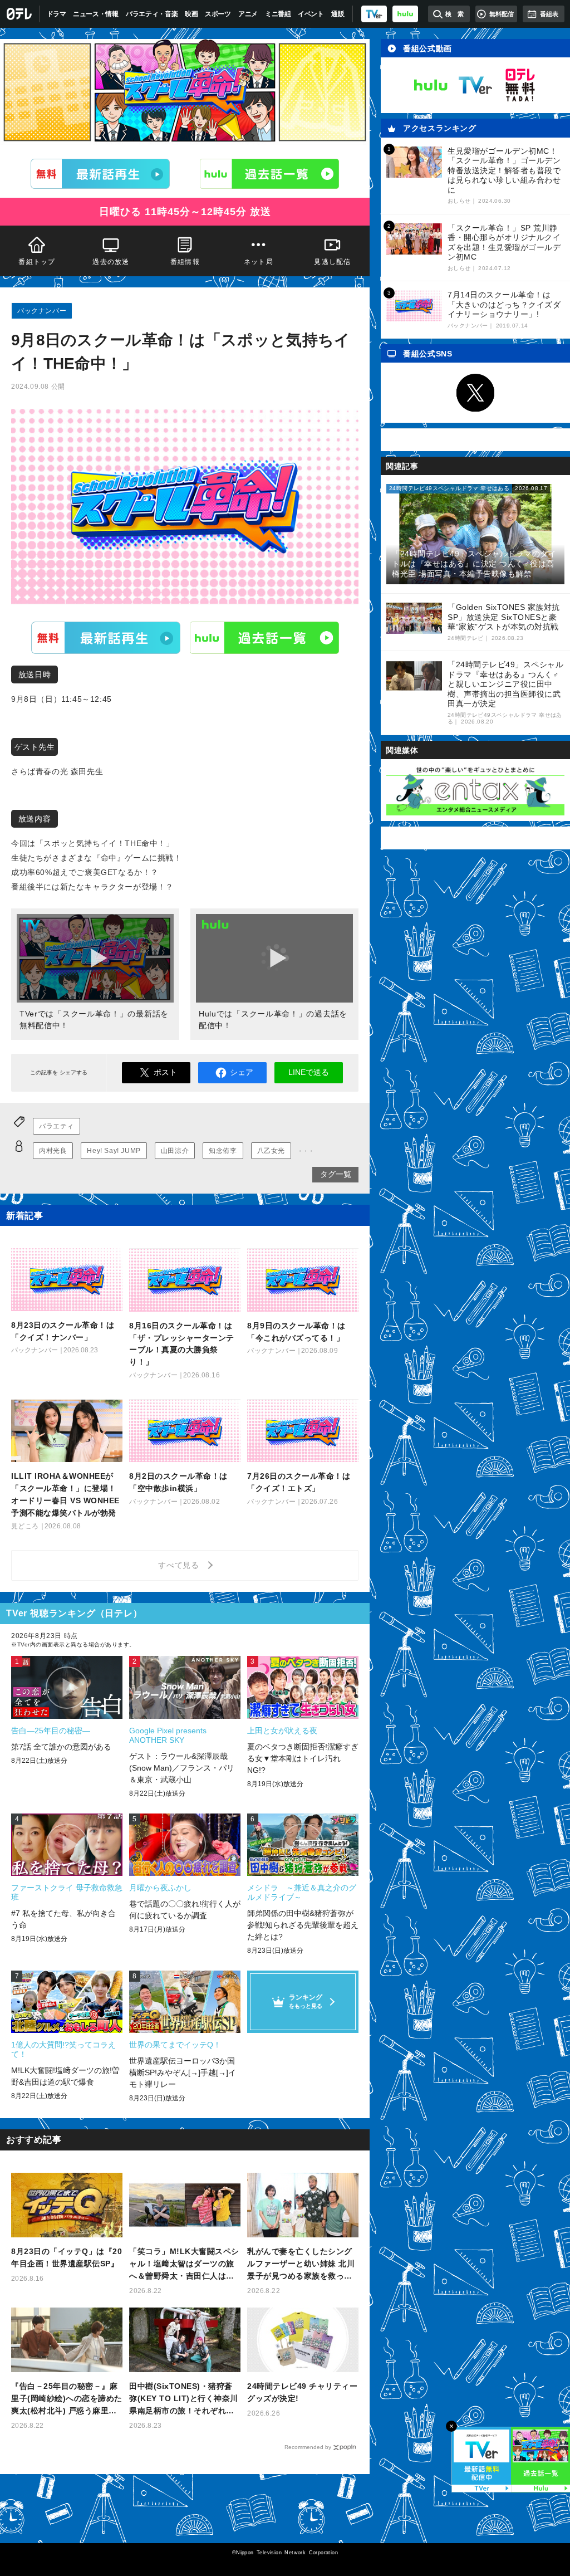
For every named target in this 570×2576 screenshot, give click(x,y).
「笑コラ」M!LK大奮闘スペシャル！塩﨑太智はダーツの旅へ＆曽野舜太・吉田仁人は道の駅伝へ (184, 2264)
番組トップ (37, 262)
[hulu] (405, 14)
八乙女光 (271, 1151)
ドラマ (56, 14)
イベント (311, 14)
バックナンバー (42, 311)
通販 (338, 14)
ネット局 (259, 262)
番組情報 (185, 262)
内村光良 (53, 1151)
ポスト (165, 1072)
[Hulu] (269, 174)
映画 (191, 14)
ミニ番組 (278, 14)
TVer (106, 638)
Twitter (475, 393)
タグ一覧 (336, 1174)
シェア (242, 1072)
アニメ (248, 14)
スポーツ (218, 14)
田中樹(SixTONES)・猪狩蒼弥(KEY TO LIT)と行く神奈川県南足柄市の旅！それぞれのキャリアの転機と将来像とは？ (184, 2399)
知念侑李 (223, 1151)
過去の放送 (111, 262)
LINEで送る (309, 1072)
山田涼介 (175, 1151)
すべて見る (180, 1565)
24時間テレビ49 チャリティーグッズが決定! (302, 2392)
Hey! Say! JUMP (114, 1151)
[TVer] (374, 14)
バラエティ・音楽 (152, 14)
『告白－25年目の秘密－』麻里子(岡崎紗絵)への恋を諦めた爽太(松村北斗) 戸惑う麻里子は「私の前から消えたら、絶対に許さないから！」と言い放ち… (67, 2399)
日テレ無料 (520, 85)
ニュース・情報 (96, 14)
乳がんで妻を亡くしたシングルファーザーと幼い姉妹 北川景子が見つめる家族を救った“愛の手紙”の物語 (301, 2264)
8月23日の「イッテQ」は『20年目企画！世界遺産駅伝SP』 (67, 2257)
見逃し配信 (333, 262)
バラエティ (56, 1126)
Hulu (264, 638)
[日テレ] (20, 14)
